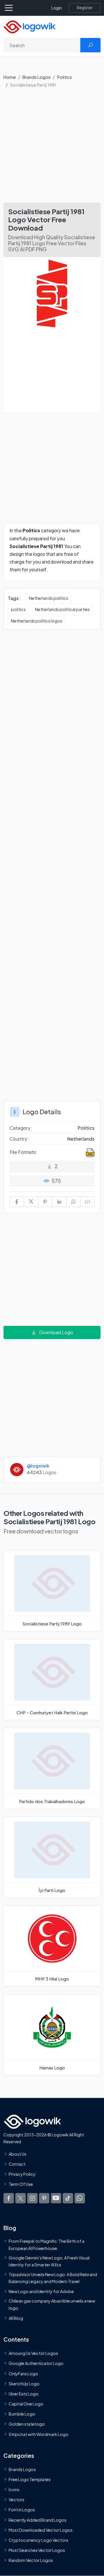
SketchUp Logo (24, 2384)
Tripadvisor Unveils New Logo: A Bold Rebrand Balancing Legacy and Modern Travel (53, 2278)
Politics (65, 77)
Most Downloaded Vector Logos (41, 2530)
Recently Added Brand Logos (38, 2520)
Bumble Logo (22, 2414)
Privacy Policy (22, 2174)
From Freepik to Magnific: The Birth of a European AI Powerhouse (47, 2244)
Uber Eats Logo (24, 2394)
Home (10, 77)
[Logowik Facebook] (9, 2198)
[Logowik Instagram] (32, 2198)
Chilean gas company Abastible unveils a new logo (52, 2304)
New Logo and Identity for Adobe (41, 2291)
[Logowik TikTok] (68, 2198)
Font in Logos (22, 2510)
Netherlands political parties (62, 609)
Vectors (16, 2500)
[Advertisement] (52, 148)
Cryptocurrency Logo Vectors (38, 2540)
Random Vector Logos (31, 2560)
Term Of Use (21, 2184)
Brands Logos (37, 77)
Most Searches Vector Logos (37, 2550)
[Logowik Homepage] (29, 26)
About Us (17, 2154)
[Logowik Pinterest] (44, 2198)
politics (18, 609)
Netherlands (81, 1139)
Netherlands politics (49, 598)
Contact (17, 2164)
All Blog (16, 2318)
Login (57, 8)
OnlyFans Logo (23, 2373)
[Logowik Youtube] (56, 2198)
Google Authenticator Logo (36, 2363)
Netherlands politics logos (37, 621)
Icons (14, 2489)
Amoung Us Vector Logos (33, 2353)
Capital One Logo (26, 2404)
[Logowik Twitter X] (21, 2198)
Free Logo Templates (30, 2479)
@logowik (38, 1466)
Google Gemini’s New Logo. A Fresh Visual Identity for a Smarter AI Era (49, 2261)
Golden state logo (27, 2424)
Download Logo (56, 1332)
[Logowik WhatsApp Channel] (80, 2198)
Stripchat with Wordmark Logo (39, 2434)
